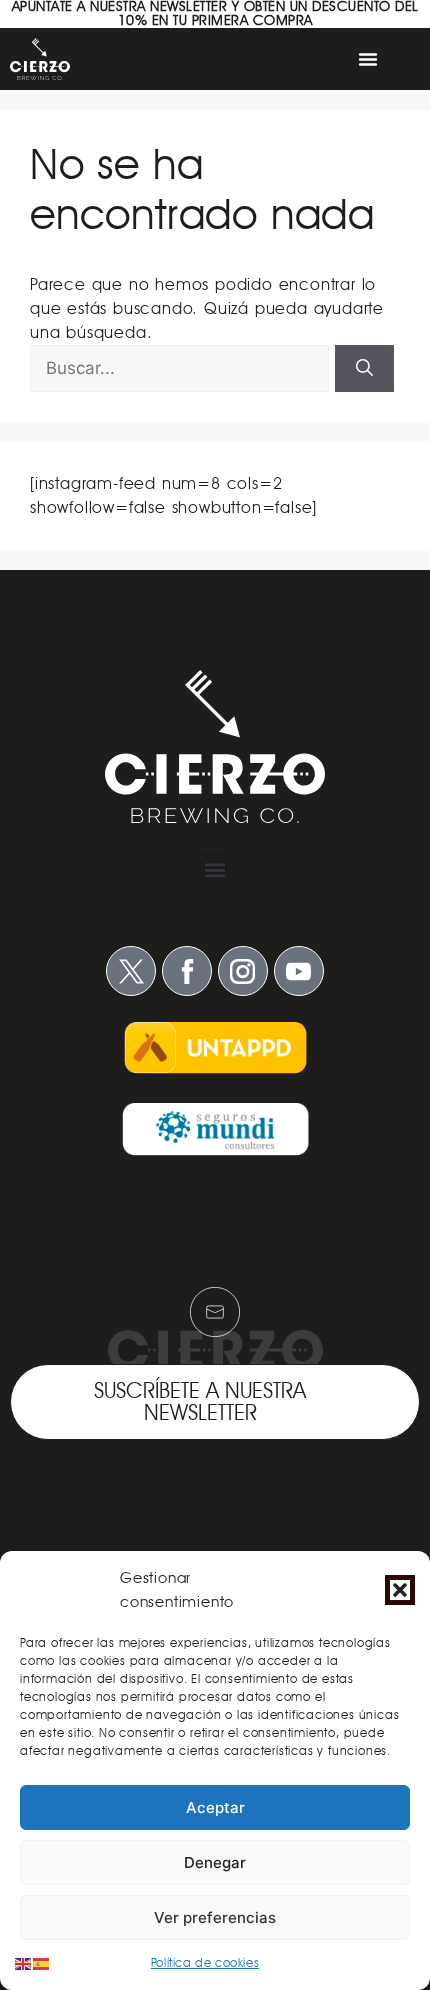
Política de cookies (205, 1962)
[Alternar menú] (368, 59)
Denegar (215, 1862)
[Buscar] (364, 369)
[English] (24, 1962)
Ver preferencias (215, 1917)
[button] (400, 1590)
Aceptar (215, 1807)
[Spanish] (42, 1962)
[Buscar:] (182, 368)
